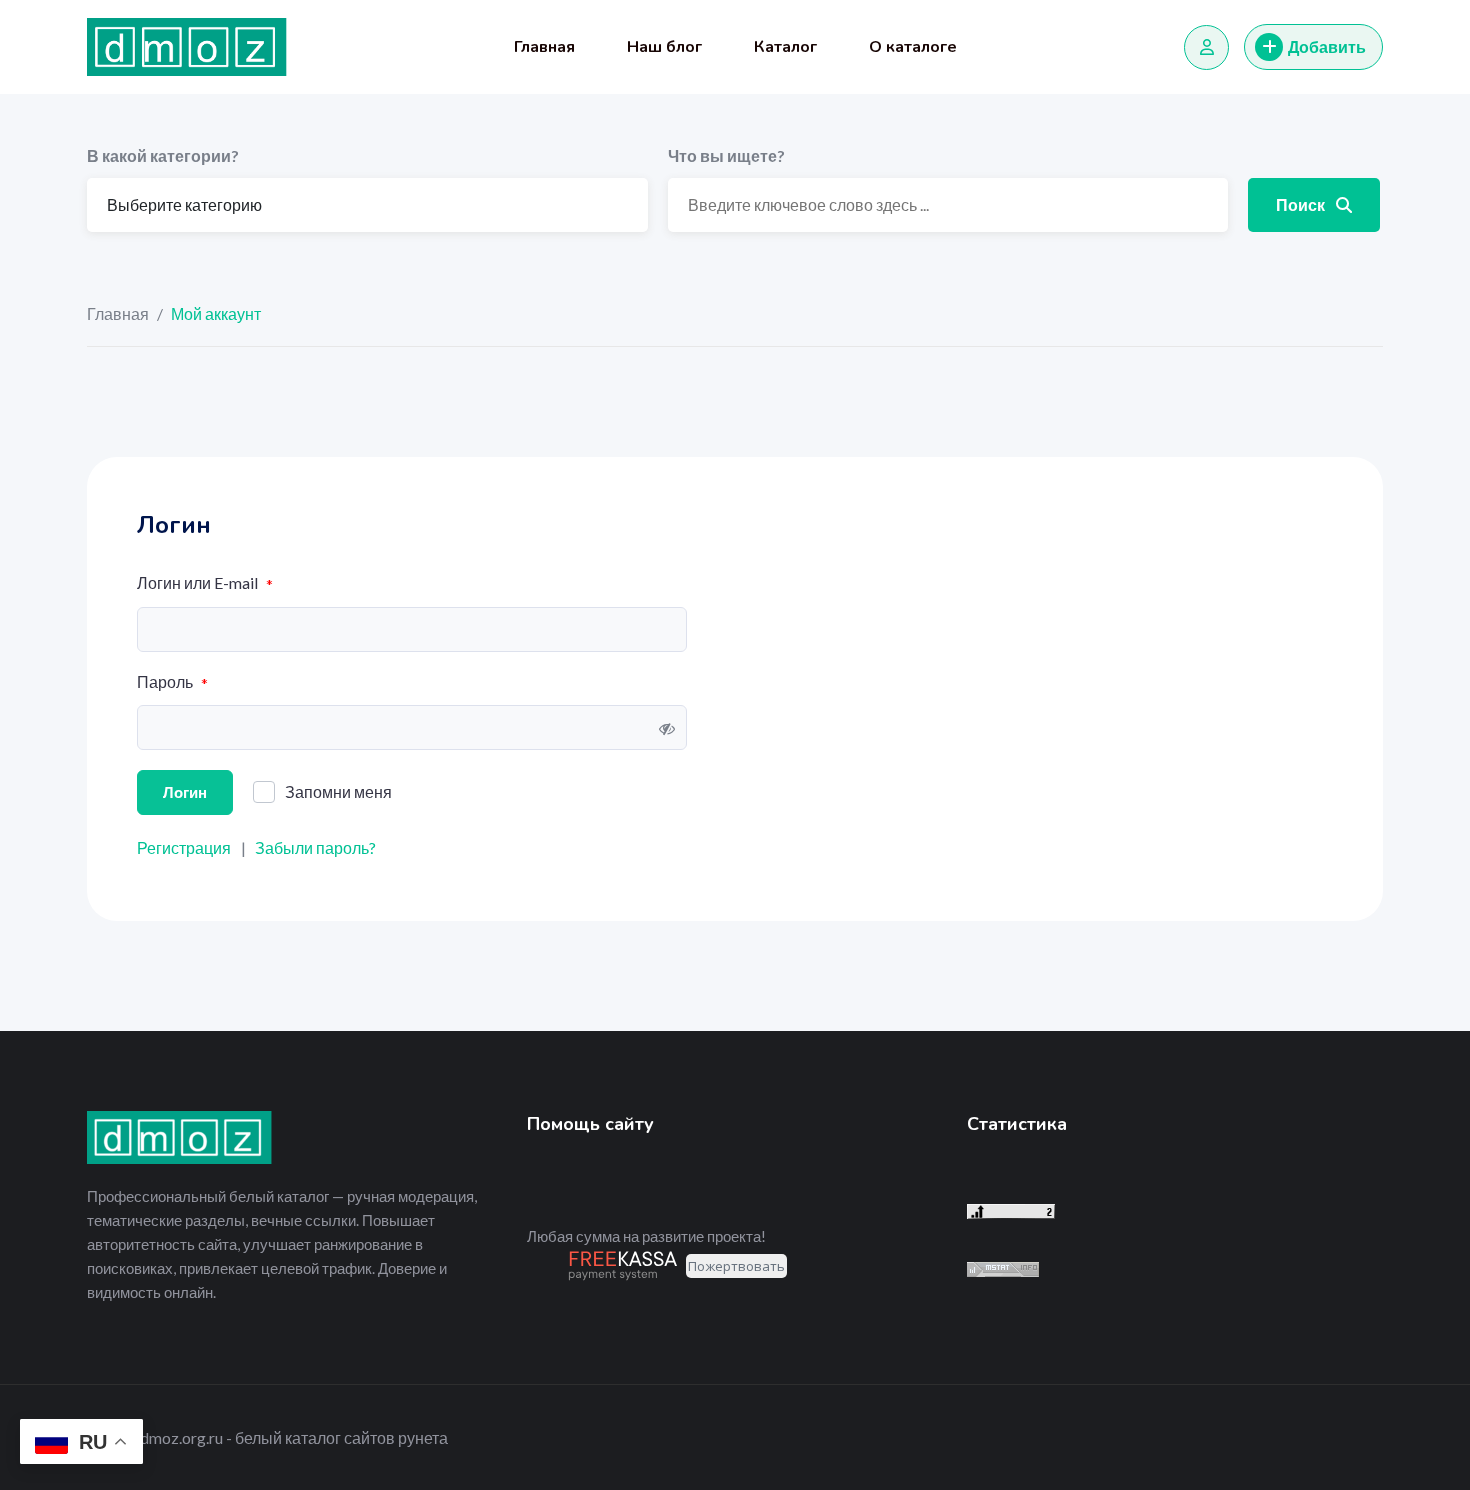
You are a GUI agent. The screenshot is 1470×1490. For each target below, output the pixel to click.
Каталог (785, 47)
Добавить (1327, 46)
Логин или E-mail (205, 583)
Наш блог (664, 47)
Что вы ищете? (726, 155)
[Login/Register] (1206, 47)
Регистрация (184, 847)
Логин (185, 792)
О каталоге (913, 47)
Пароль (172, 682)
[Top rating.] (1003, 1268)
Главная (544, 47)
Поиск (1302, 204)
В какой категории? (163, 155)
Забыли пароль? (315, 847)
